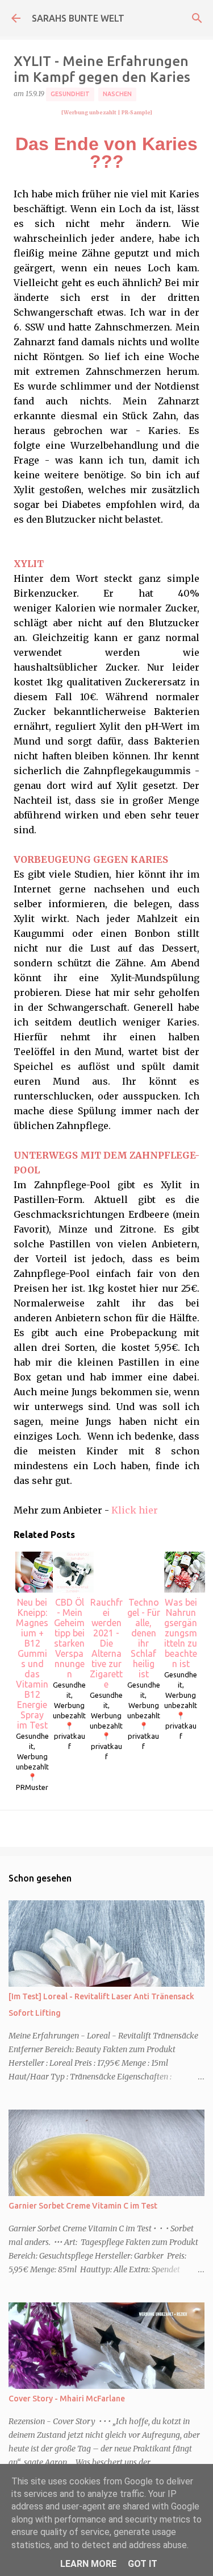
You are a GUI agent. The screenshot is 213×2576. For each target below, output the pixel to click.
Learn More (88, 2564)
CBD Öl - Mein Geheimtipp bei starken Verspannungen (69, 1638)
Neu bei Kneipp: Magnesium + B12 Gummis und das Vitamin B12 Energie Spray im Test (32, 1664)
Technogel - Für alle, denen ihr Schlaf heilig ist (144, 1638)
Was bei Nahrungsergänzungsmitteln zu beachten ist (181, 1633)
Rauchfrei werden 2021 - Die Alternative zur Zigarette (106, 1643)
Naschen (117, 94)
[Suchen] (197, 18)
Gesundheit (70, 94)
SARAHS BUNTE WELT (78, 18)
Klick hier (135, 1510)
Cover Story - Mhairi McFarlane (67, 2399)
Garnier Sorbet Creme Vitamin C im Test (83, 2206)
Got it (143, 2564)
